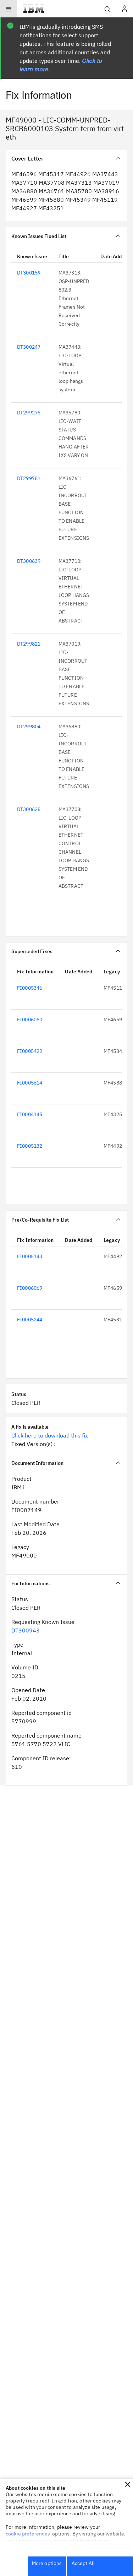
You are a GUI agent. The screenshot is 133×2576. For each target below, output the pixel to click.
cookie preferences (28, 2534)
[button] (128, 2484)
